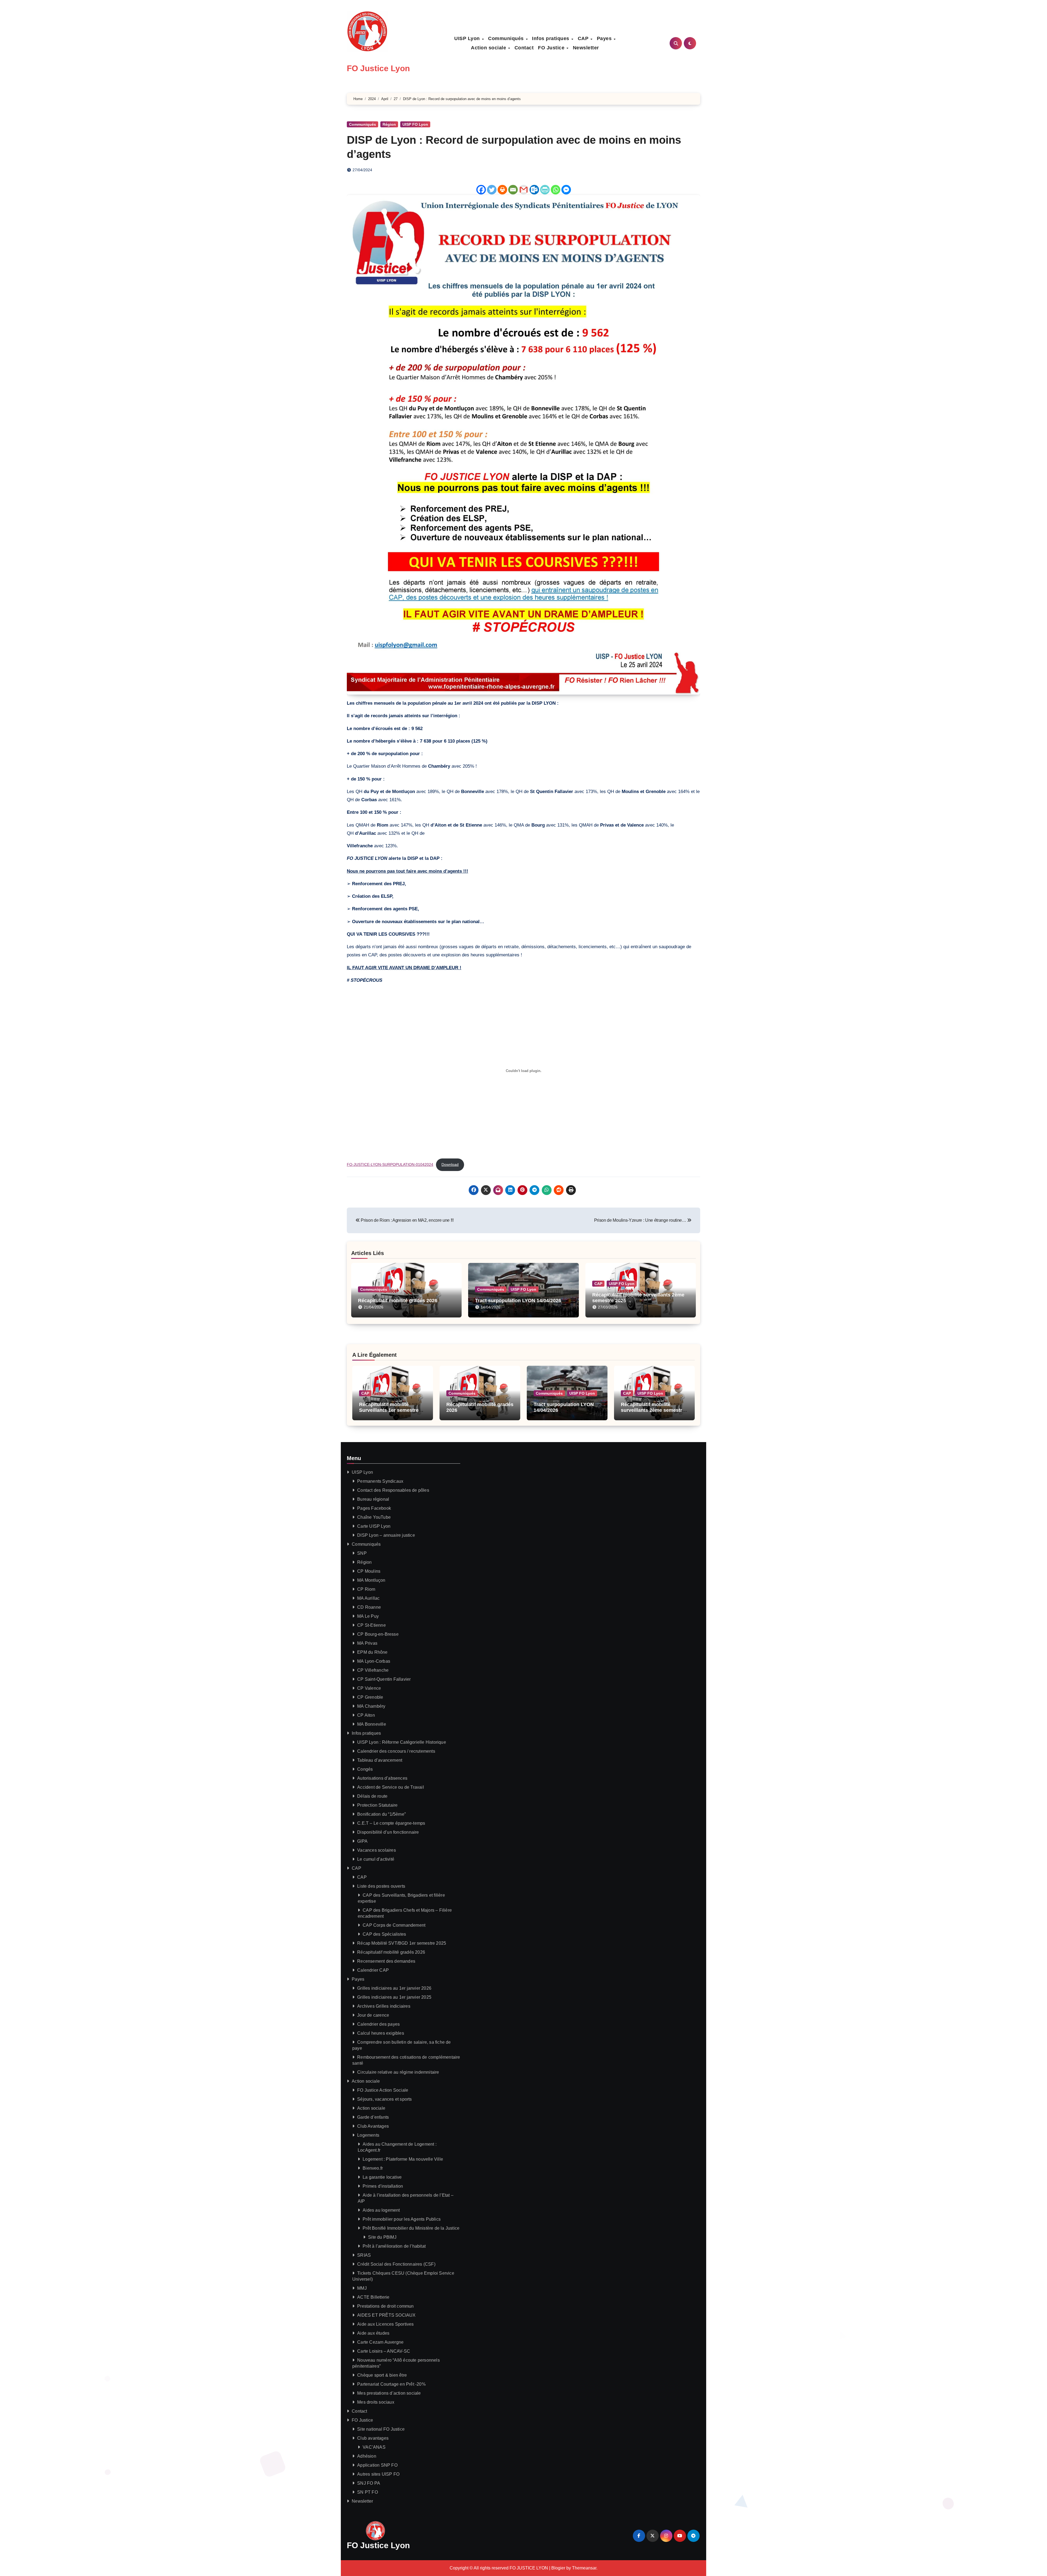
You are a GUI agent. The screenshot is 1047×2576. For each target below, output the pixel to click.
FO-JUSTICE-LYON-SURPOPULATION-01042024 (390, 1165)
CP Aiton (366, 1715)
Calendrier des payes (378, 2024)
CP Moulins (369, 1571)
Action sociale (489, 48)
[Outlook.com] (534, 190)
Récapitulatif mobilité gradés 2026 (398, 1301)
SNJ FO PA (369, 2483)
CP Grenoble (370, 1697)
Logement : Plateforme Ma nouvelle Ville (403, 2159)
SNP (362, 1553)
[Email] (513, 190)
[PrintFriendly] (545, 190)
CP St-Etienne (371, 1625)
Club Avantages (373, 2126)
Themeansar (584, 2568)
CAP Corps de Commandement (394, 1925)
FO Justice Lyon (378, 68)
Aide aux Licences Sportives (385, 2324)
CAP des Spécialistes (384, 1934)
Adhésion (367, 2456)
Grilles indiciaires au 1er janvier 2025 (394, 1997)
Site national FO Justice (381, 2429)
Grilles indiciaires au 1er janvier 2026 (394, 1988)
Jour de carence (373, 2015)
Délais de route (372, 1796)
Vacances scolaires (377, 1850)
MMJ (362, 2288)
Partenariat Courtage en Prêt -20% (391, 2384)
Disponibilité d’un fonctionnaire (388, 1832)
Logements (368, 2135)
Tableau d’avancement (380, 1760)
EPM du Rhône (372, 1652)
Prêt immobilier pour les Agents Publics (402, 2219)
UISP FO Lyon (415, 124)
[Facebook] (481, 190)
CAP (584, 38)
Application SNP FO (377, 2465)
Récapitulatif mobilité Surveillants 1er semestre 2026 (389, 1410)
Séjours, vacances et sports (384, 2099)
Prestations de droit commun (385, 2306)
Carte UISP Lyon (374, 1526)
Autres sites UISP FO (378, 2474)
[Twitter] (492, 190)
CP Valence (369, 1688)
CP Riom (366, 1589)
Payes (605, 38)
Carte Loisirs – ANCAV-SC (384, 2351)
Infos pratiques (551, 38)
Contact (524, 48)
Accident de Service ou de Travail (391, 1787)
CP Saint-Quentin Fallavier (384, 1679)
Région (389, 124)
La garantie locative (382, 2177)
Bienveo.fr (373, 2168)
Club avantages (373, 2438)
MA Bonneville (372, 1724)
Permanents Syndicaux (380, 1481)
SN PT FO (368, 2492)
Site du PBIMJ (382, 2237)
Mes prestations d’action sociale (389, 2393)
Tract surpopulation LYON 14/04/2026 (518, 1301)
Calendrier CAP (373, 1970)
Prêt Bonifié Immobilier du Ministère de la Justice (411, 2228)
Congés (365, 1769)
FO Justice (552, 48)
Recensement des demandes (386, 1961)
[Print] (502, 190)
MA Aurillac (368, 1598)
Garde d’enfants (373, 2117)
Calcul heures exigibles (381, 2033)
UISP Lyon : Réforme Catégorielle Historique (402, 1742)
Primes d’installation (383, 2186)
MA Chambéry (371, 1706)
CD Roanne (369, 1607)
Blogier (558, 2568)
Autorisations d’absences (382, 1778)
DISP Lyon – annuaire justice (386, 1535)
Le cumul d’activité (376, 1859)
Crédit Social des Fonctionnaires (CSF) (396, 2264)
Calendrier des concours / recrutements (396, 1751)
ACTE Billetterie (373, 2297)
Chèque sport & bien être (382, 2375)
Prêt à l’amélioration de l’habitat (394, 2246)
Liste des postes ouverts (381, 1886)
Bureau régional (373, 1499)
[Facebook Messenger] (566, 190)
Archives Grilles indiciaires (384, 2006)
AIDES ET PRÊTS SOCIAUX (386, 2315)
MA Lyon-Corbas (374, 1661)
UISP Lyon (468, 38)
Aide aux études (373, 2333)
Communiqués (507, 38)
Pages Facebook (374, 1508)
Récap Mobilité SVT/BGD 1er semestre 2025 (402, 1943)
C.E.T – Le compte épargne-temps (391, 1823)
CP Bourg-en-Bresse (378, 1634)
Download (450, 1165)
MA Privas (367, 1643)
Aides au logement (381, 2210)
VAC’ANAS (374, 2447)
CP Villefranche (373, 1670)
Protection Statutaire (377, 1805)
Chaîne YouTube (374, 1517)
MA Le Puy (368, 1616)
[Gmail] (524, 190)
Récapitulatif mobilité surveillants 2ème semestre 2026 (653, 1410)
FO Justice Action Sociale (383, 2090)
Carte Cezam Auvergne (380, 2342)
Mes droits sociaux (376, 2402)
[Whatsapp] (556, 190)
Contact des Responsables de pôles (393, 1490)
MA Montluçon (371, 1580)
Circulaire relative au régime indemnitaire (398, 2072)
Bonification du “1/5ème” (381, 1814)
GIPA (362, 1841)
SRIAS (364, 2255)
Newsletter (586, 48)
